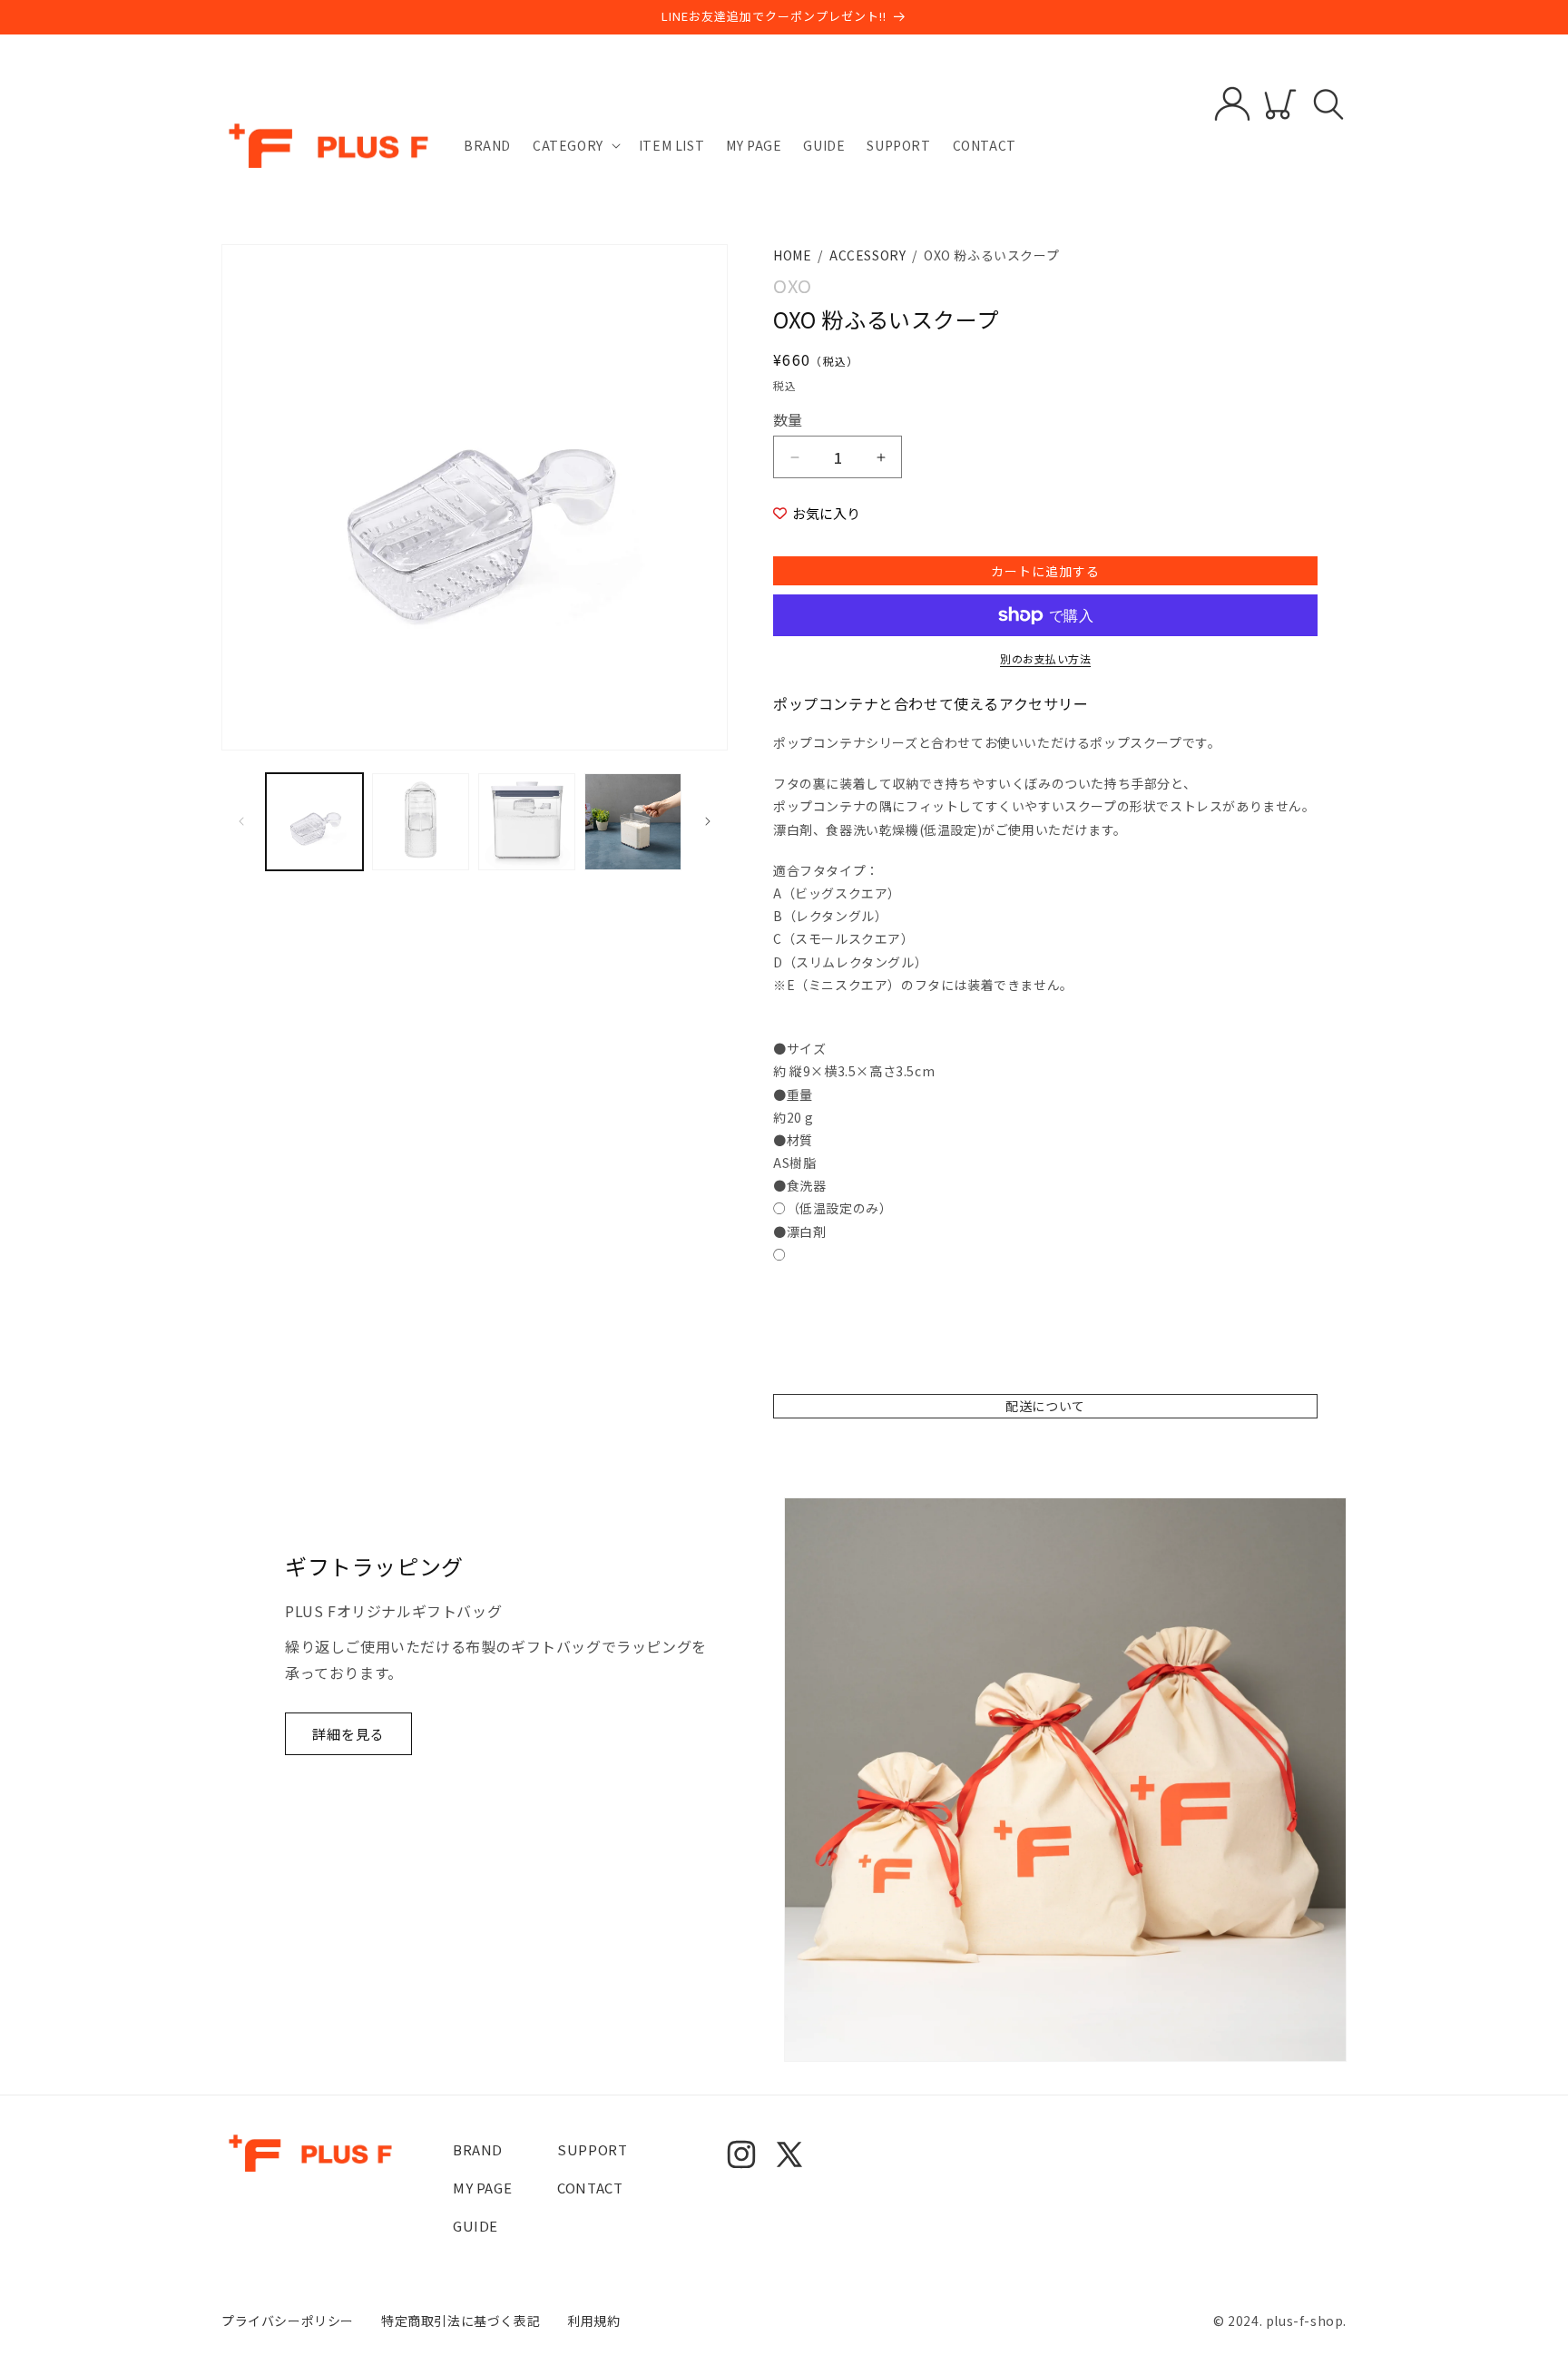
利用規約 (593, 2321)
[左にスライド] (241, 821)
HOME (792, 255)
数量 (788, 419)
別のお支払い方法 (1045, 658)
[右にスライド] (708, 821)
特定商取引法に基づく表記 (461, 2321)
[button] (575, 145)
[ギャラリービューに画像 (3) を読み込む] (527, 822)
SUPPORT (592, 2149)
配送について (1045, 1406)
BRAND (478, 2149)
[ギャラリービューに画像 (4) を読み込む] (633, 822)
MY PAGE (482, 2188)
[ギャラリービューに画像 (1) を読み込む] (314, 822)
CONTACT (590, 2188)
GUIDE (475, 2226)
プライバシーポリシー (288, 2321)
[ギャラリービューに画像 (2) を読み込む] (421, 822)
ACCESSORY (867, 255)
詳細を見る (348, 1734)
